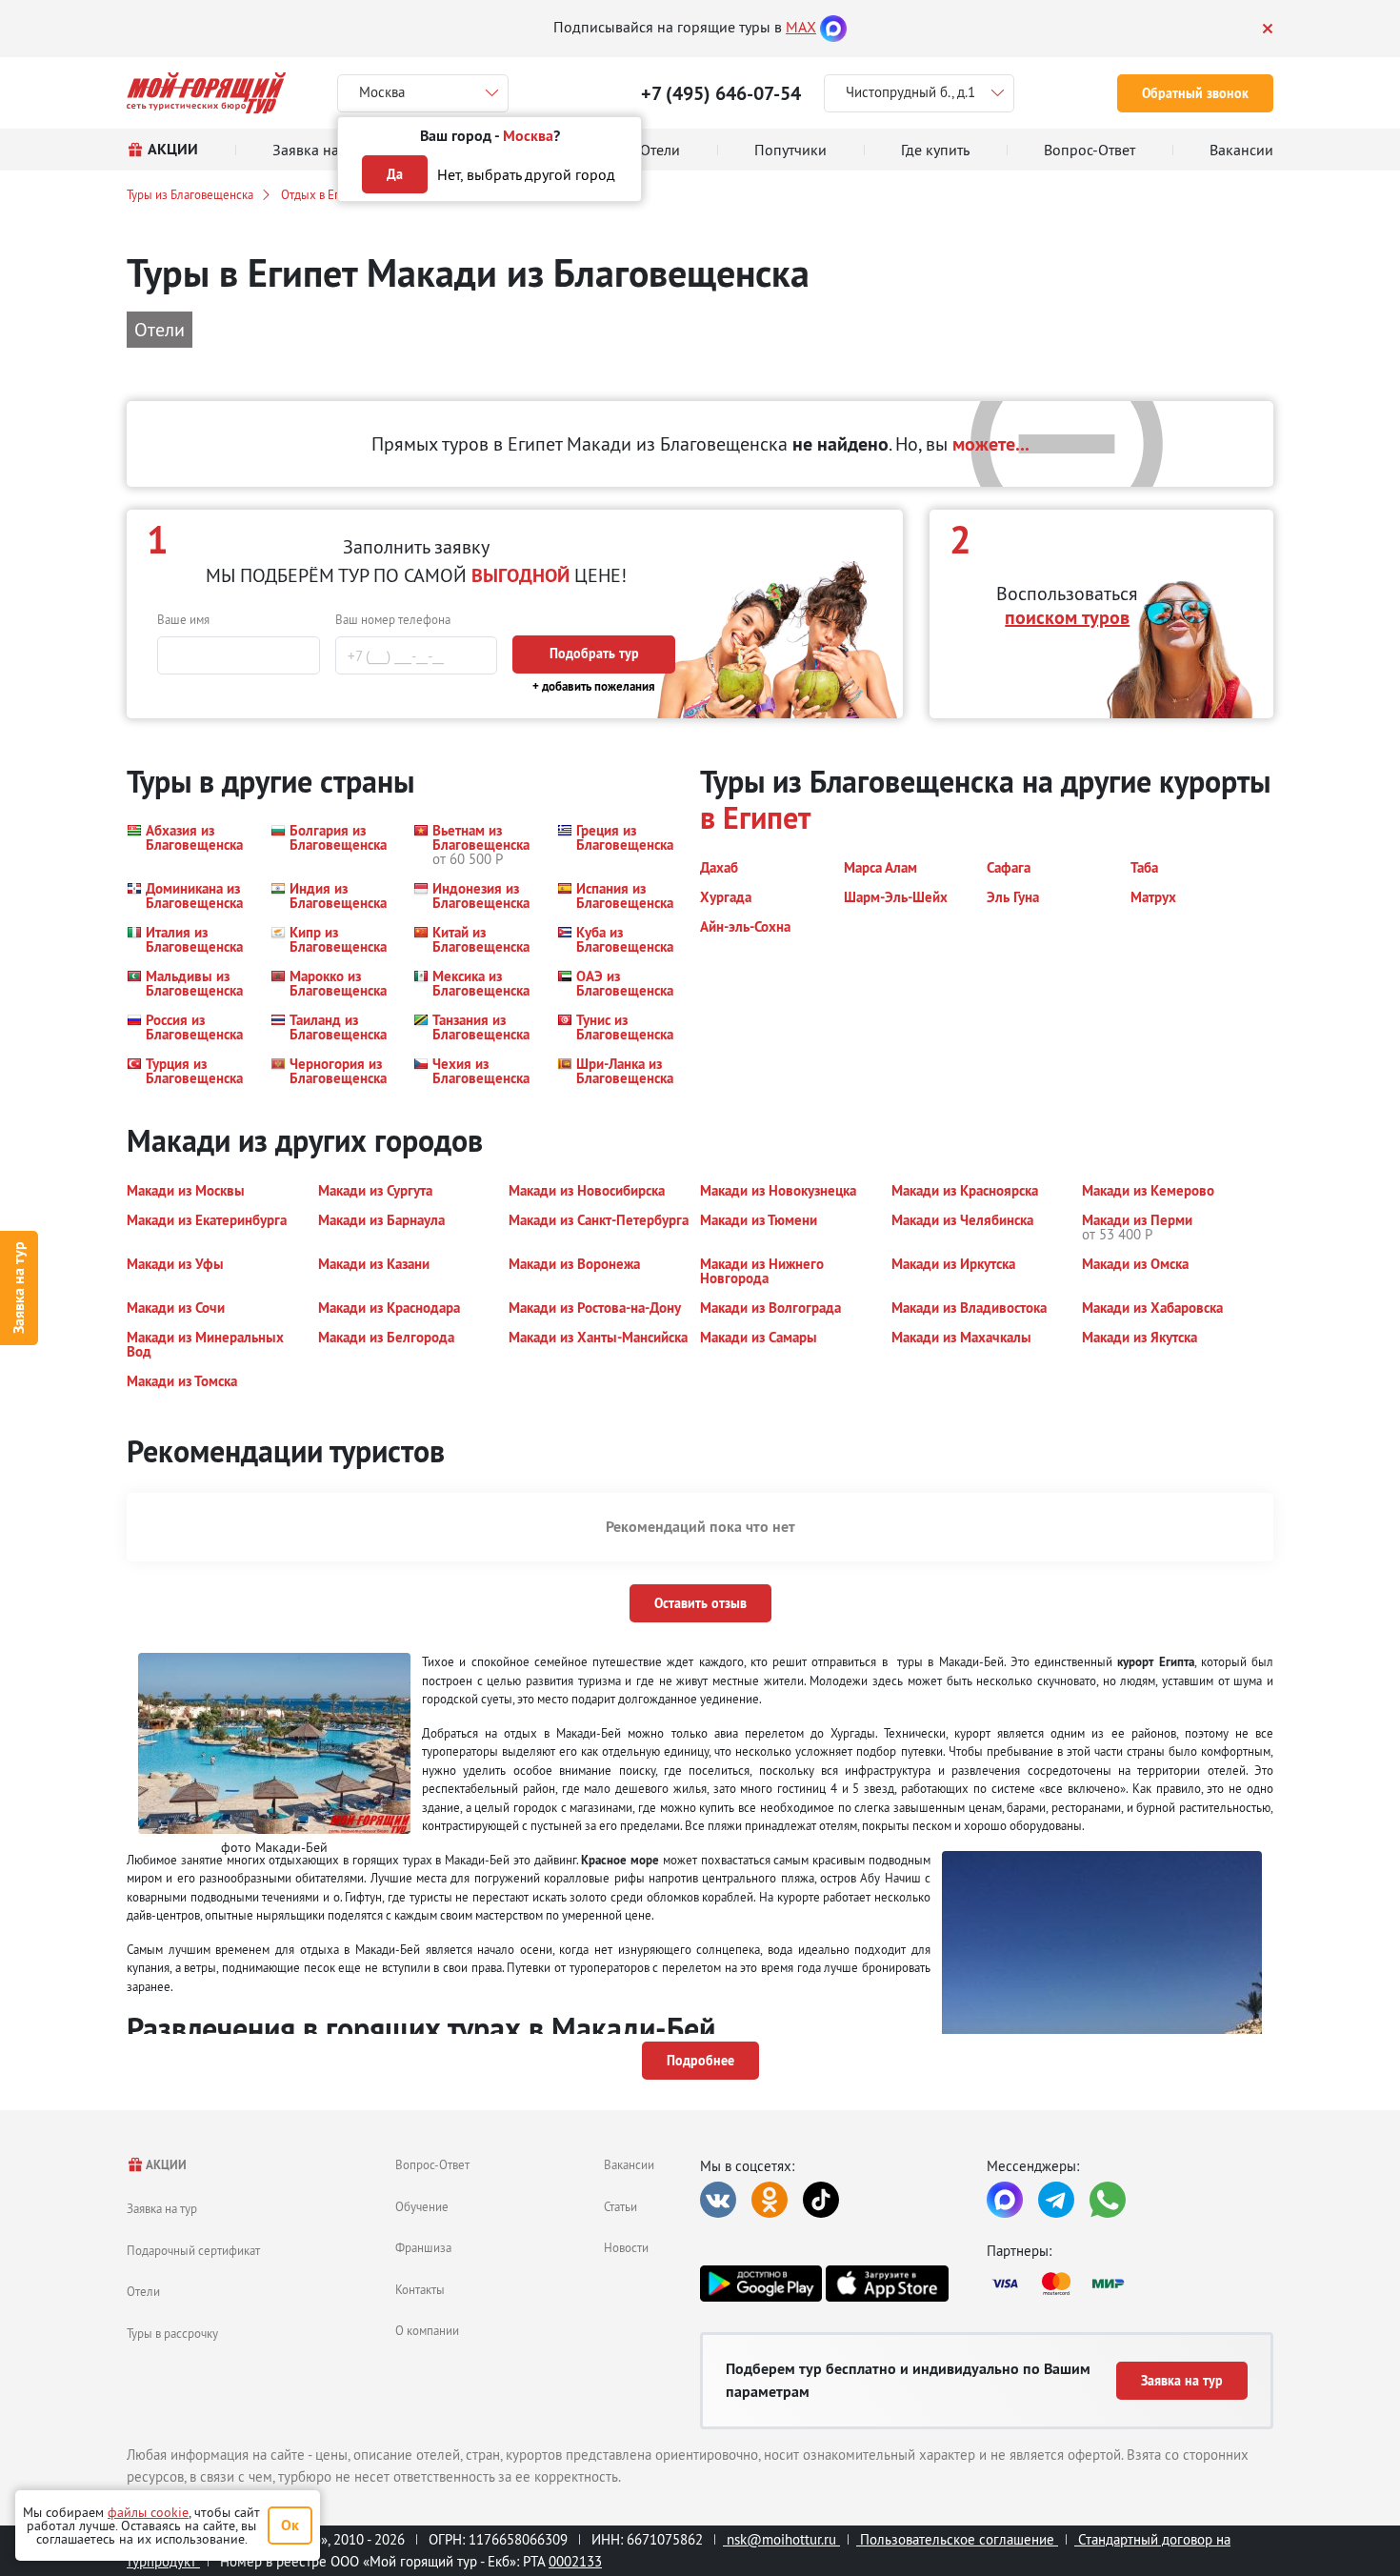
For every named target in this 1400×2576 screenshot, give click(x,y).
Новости (626, 2247)
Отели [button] (160, 329)
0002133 (575, 2561)
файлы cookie (148, 2512)
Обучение (422, 2206)
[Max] (833, 27)
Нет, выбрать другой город (526, 174)
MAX (801, 27)
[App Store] (887, 2284)
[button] (187, 845)
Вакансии (629, 2164)
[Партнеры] (1130, 2284)
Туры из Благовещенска (190, 194)
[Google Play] (761, 2284)
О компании (427, 2330)
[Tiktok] (821, 2200)
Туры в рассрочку (172, 2333)
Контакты (420, 2289)
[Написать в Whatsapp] (1108, 2200)
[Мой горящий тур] (206, 93)
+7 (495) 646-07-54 (721, 93)
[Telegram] (1056, 2200)
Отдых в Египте (322, 194)
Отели (143, 2291)
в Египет (755, 818)
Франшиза (423, 2247)
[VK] (718, 2200)
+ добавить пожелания (594, 686)
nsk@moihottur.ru (781, 2539)
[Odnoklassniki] (770, 2200)
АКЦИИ (165, 2165)
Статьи (620, 2206)
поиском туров (1067, 617)
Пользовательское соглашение (957, 2539)
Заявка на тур (19, 1288)
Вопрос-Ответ (432, 2164)
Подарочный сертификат (193, 2250)
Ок (290, 2525)
